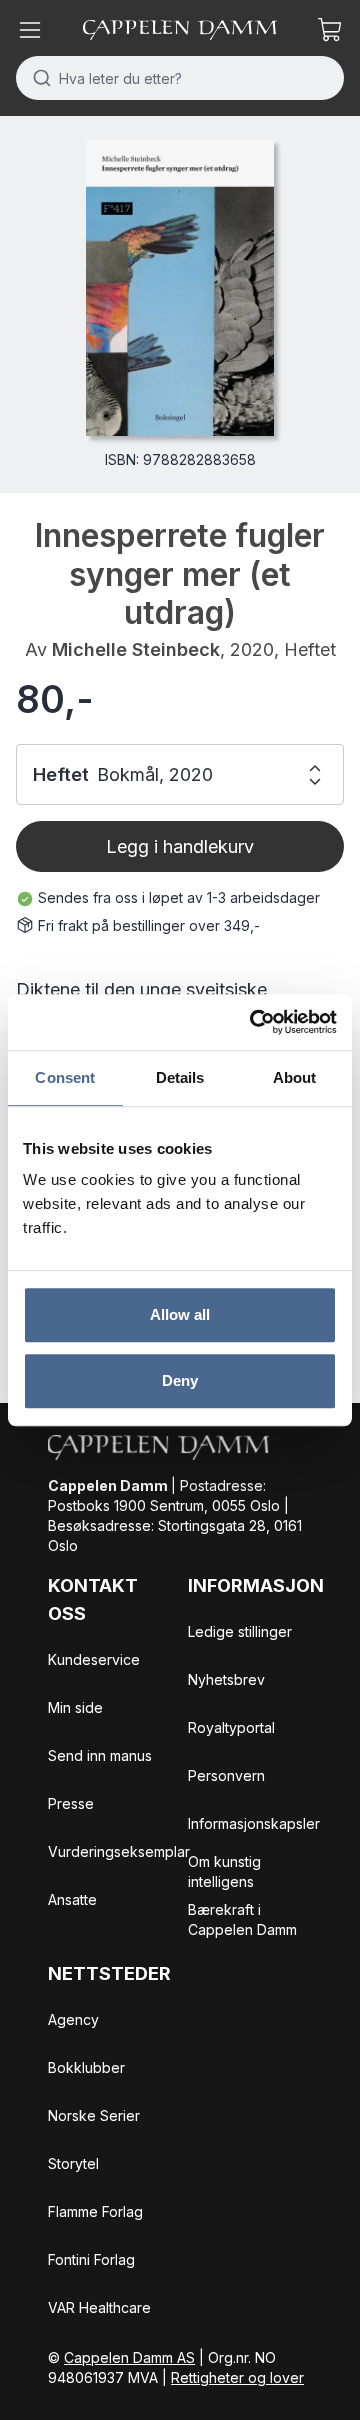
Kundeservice (94, 1659)
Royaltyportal (231, 1727)
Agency (73, 2019)
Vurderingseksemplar (119, 1851)
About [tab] (295, 1077)
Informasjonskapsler (254, 1823)
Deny (180, 1380)
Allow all (180, 1314)
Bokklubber (86, 2067)
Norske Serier (94, 2115)
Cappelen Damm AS (129, 2357)
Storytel (73, 2163)
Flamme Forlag (95, 2211)
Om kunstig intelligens (224, 1871)
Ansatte (72, 1899)
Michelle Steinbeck (136, 649)
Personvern (226, 1775)
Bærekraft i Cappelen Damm (242, 1919)
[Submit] (37, 78)
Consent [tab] (65, 1077)
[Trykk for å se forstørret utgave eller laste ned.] (179, 288)
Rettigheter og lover (237, 2377)
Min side (75, 1707)
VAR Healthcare (99, 2307)
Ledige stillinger (240, 1631)
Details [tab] (180, 1077)
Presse (71, 1803)
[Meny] (30, 30)
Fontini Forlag (91, 2259)
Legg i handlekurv (180, 846)
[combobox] (180, 78)
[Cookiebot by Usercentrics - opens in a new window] (254, 1022)
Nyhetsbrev (226, 1679)
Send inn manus (100, 1755)
